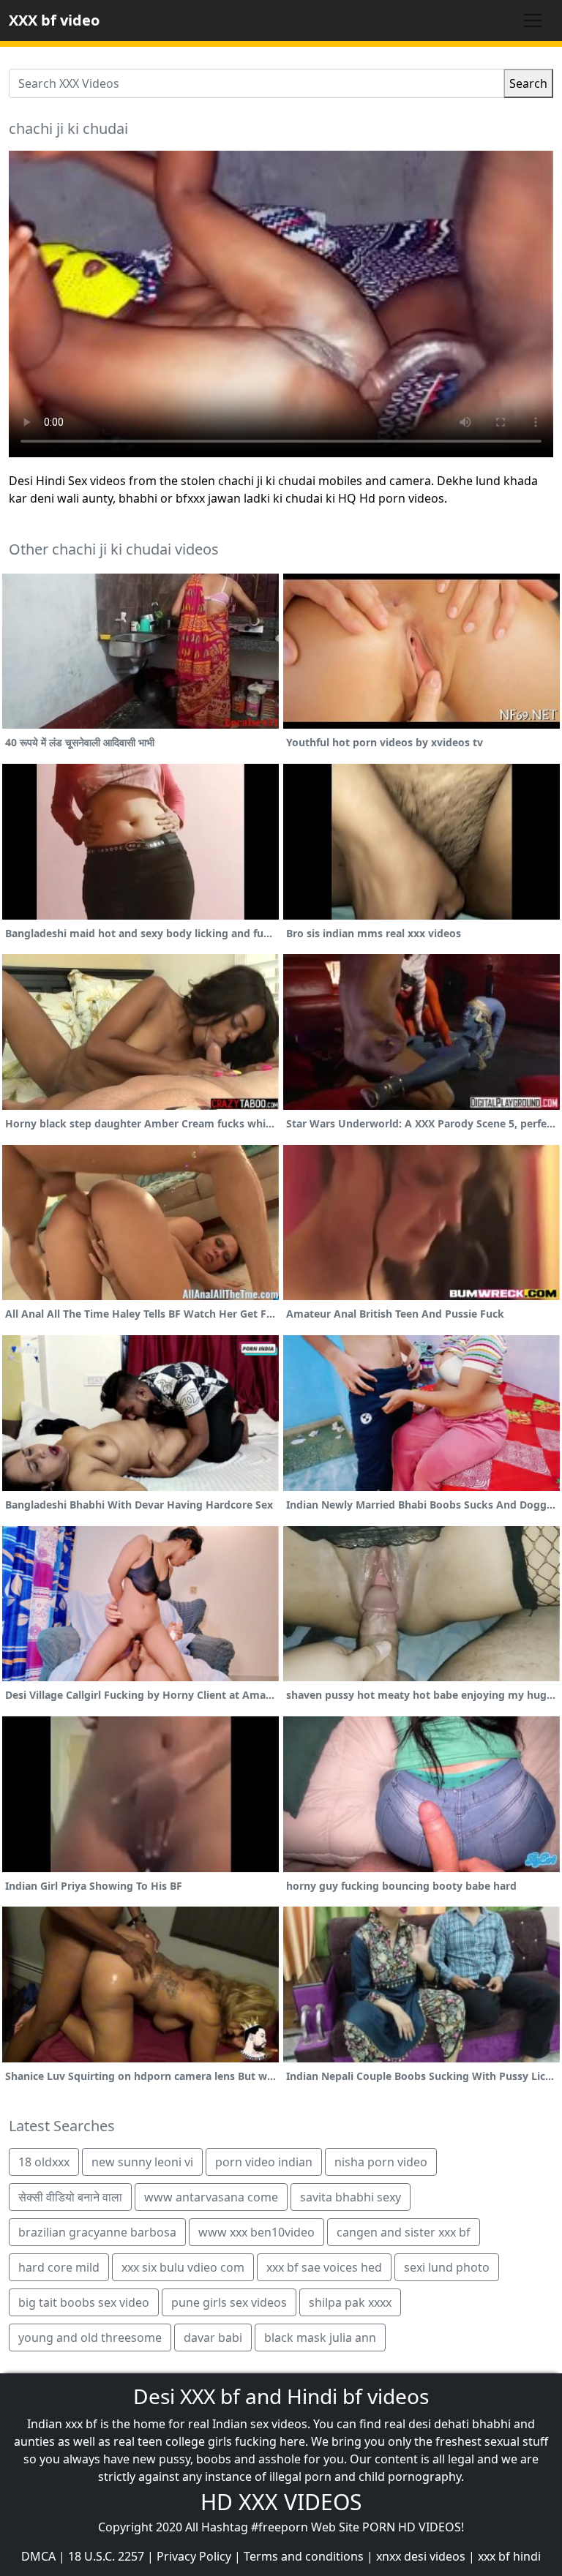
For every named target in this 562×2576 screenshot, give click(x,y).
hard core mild (59, 2267)
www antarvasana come (211, 2197)
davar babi (213, 2337)
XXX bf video (54, 20)
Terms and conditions (304, 2556)
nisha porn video (381, 2162)
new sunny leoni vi (142, 2162)
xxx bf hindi (509, 2556)
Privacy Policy (194, 2556)
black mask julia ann (320, 2337)
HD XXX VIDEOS (281, 2502)
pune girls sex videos (229, 2302)
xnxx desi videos (421, 2556)
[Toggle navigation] (533, 20)
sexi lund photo (447, 2267)
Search (528, 83)
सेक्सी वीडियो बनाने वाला (70, 2197)
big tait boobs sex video (84, 2302)
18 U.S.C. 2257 (106, 2556)
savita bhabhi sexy (351, 2197)
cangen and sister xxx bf (404, 2232)
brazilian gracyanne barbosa (97, 2232)
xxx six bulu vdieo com (183, 2267)
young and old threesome (90, 2337)
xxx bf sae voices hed (324, 2267)
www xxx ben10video (256, 2232)
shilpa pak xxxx (350, 2302)
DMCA (38, 2556)
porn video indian (264, 2162)
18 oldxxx (44, 2162)
